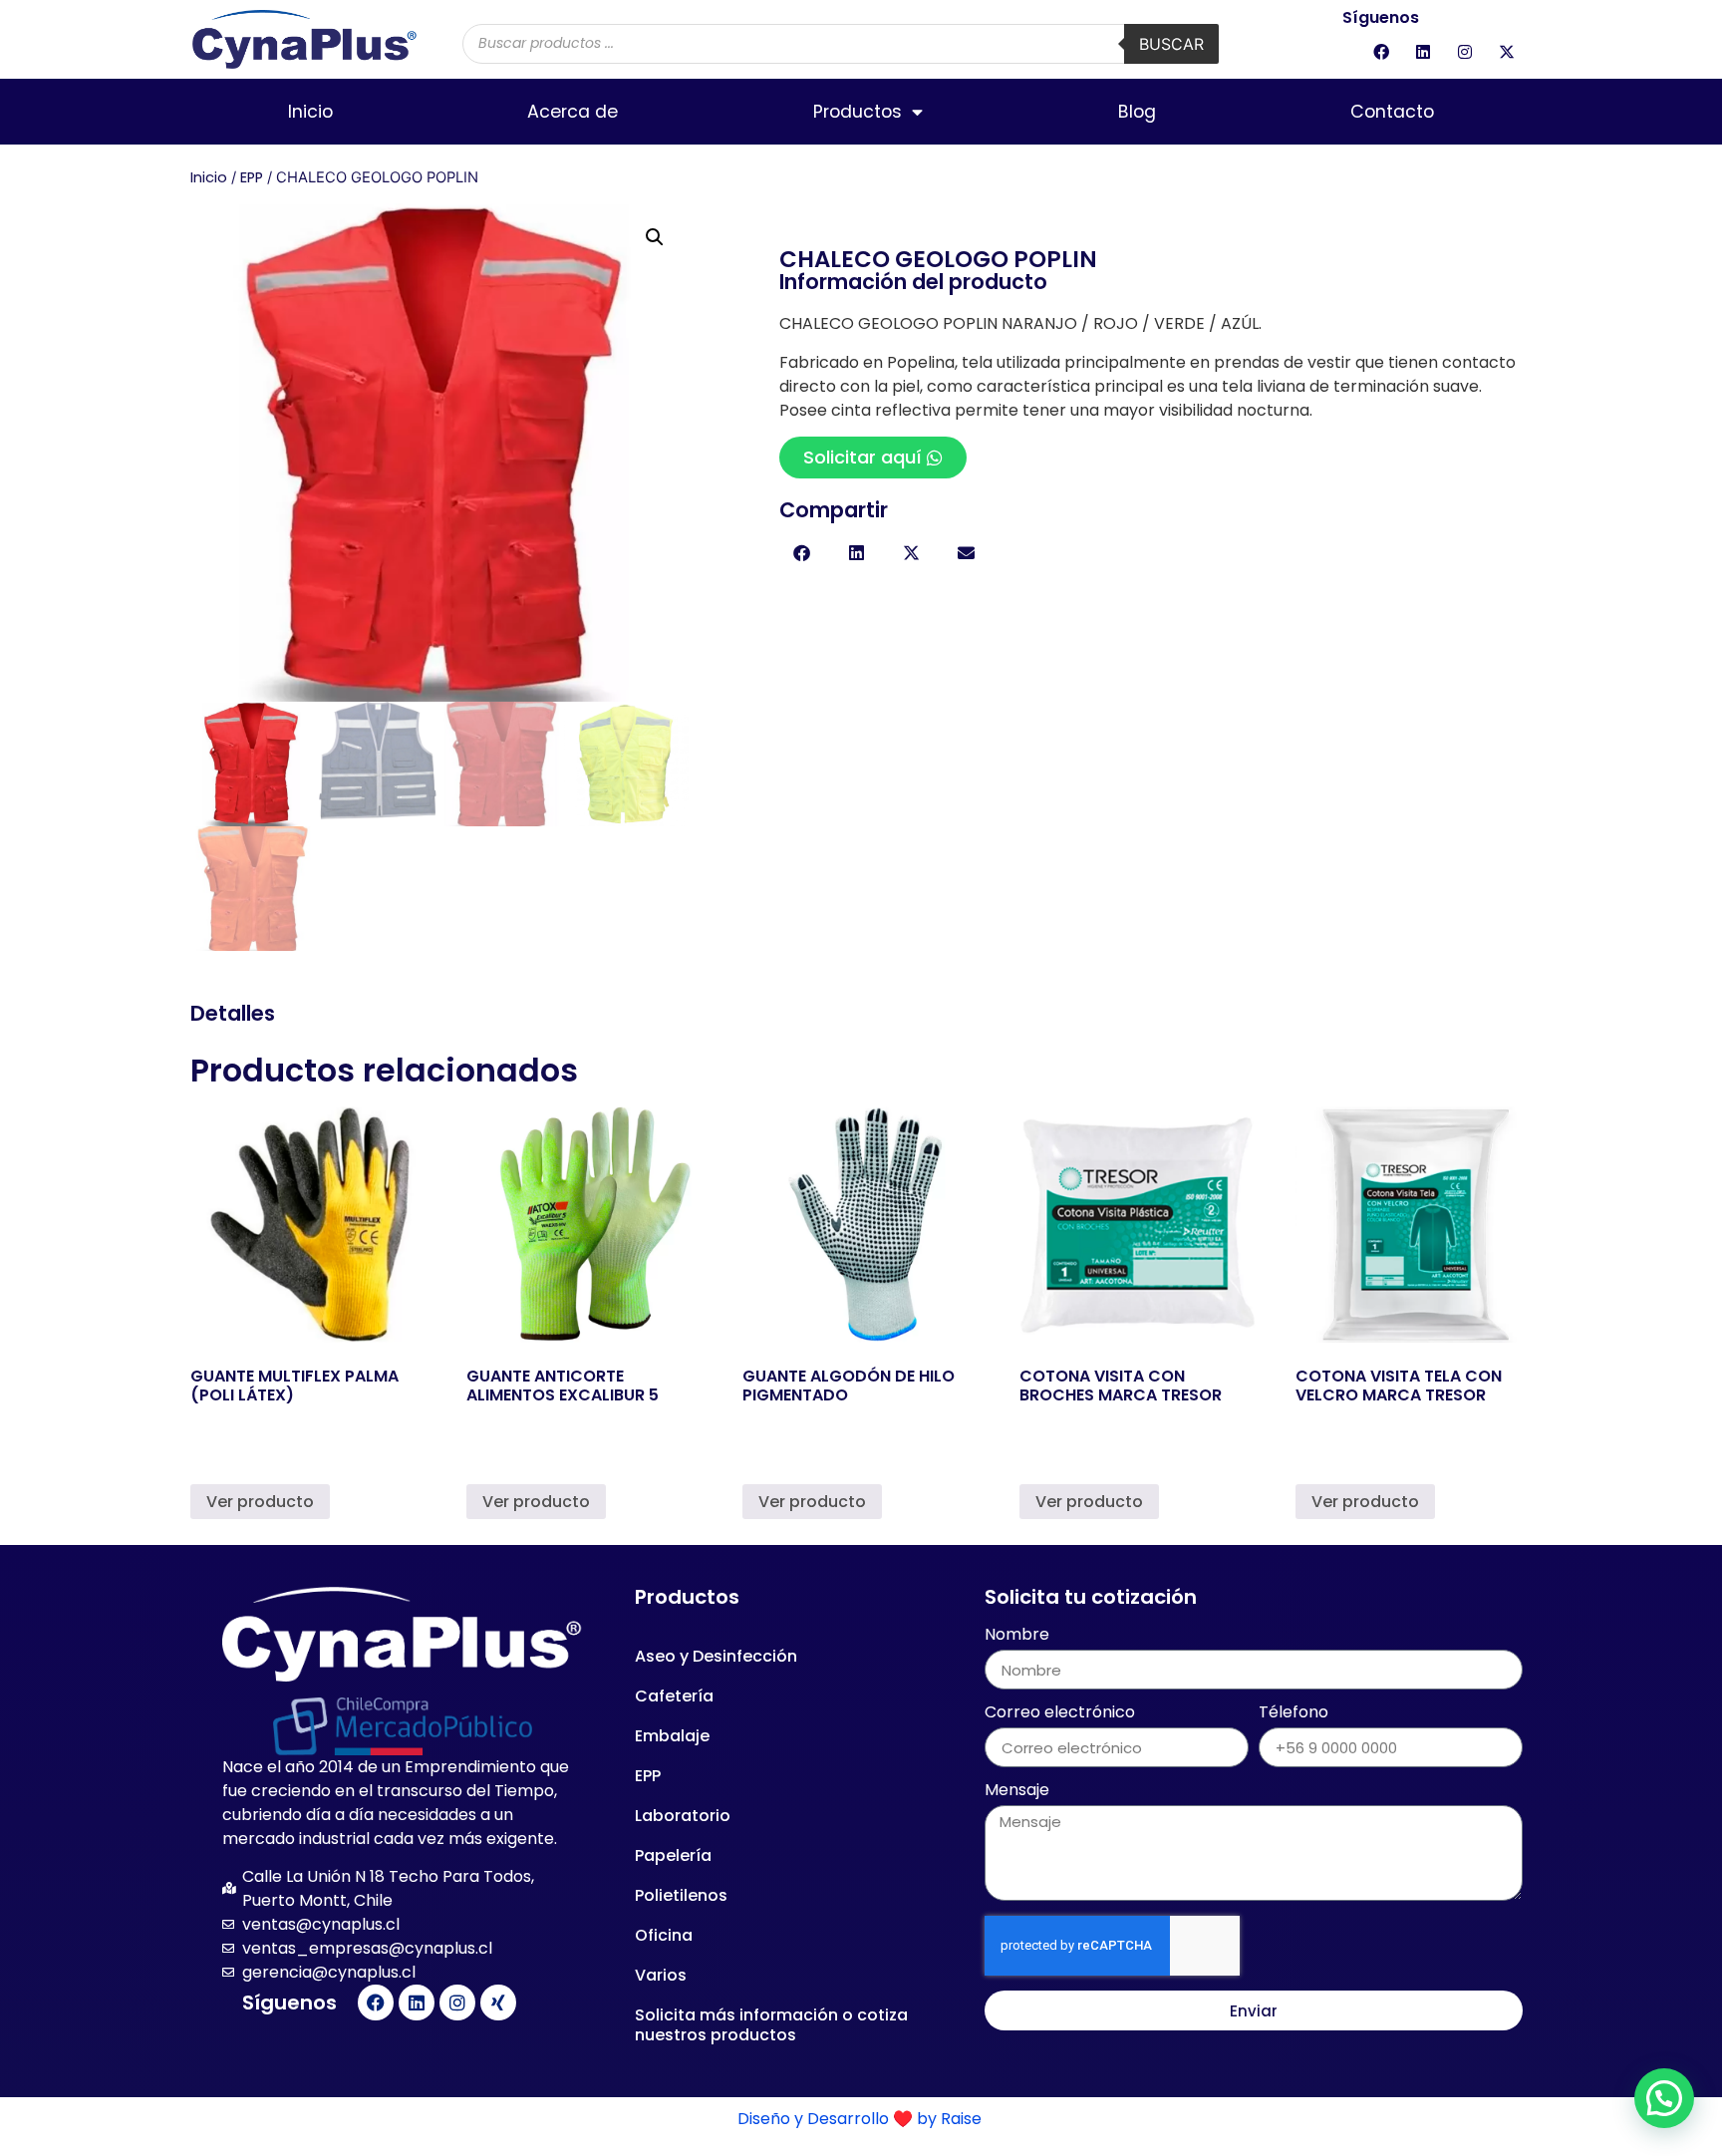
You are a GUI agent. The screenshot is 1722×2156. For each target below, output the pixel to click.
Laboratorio (683, 1816)
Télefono (1293, 1714)
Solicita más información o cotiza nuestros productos (771, 2025)
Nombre (1017, 1636)
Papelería (673, 1855)
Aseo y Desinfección (716, 1656)
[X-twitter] (1507, 52)
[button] (655, 237)
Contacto (1392, 112)
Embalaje (672, 1736)
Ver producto (260, 1502)
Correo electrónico (1060, 1714)
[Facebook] (1381, 52)
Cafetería (674, 1696)
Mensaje (1017, 1792)
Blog (1137, 112)
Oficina (664, 1935)
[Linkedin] (1423, 52)
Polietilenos (681, 1895)
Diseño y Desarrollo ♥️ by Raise (861, 2119)
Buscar (1171, 44)
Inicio (310, 112)
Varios (661, 1975)
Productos (858, 112)
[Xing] (498, 2002)
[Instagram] (1465, 52)
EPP (252, 177)
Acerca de (573, 112)
